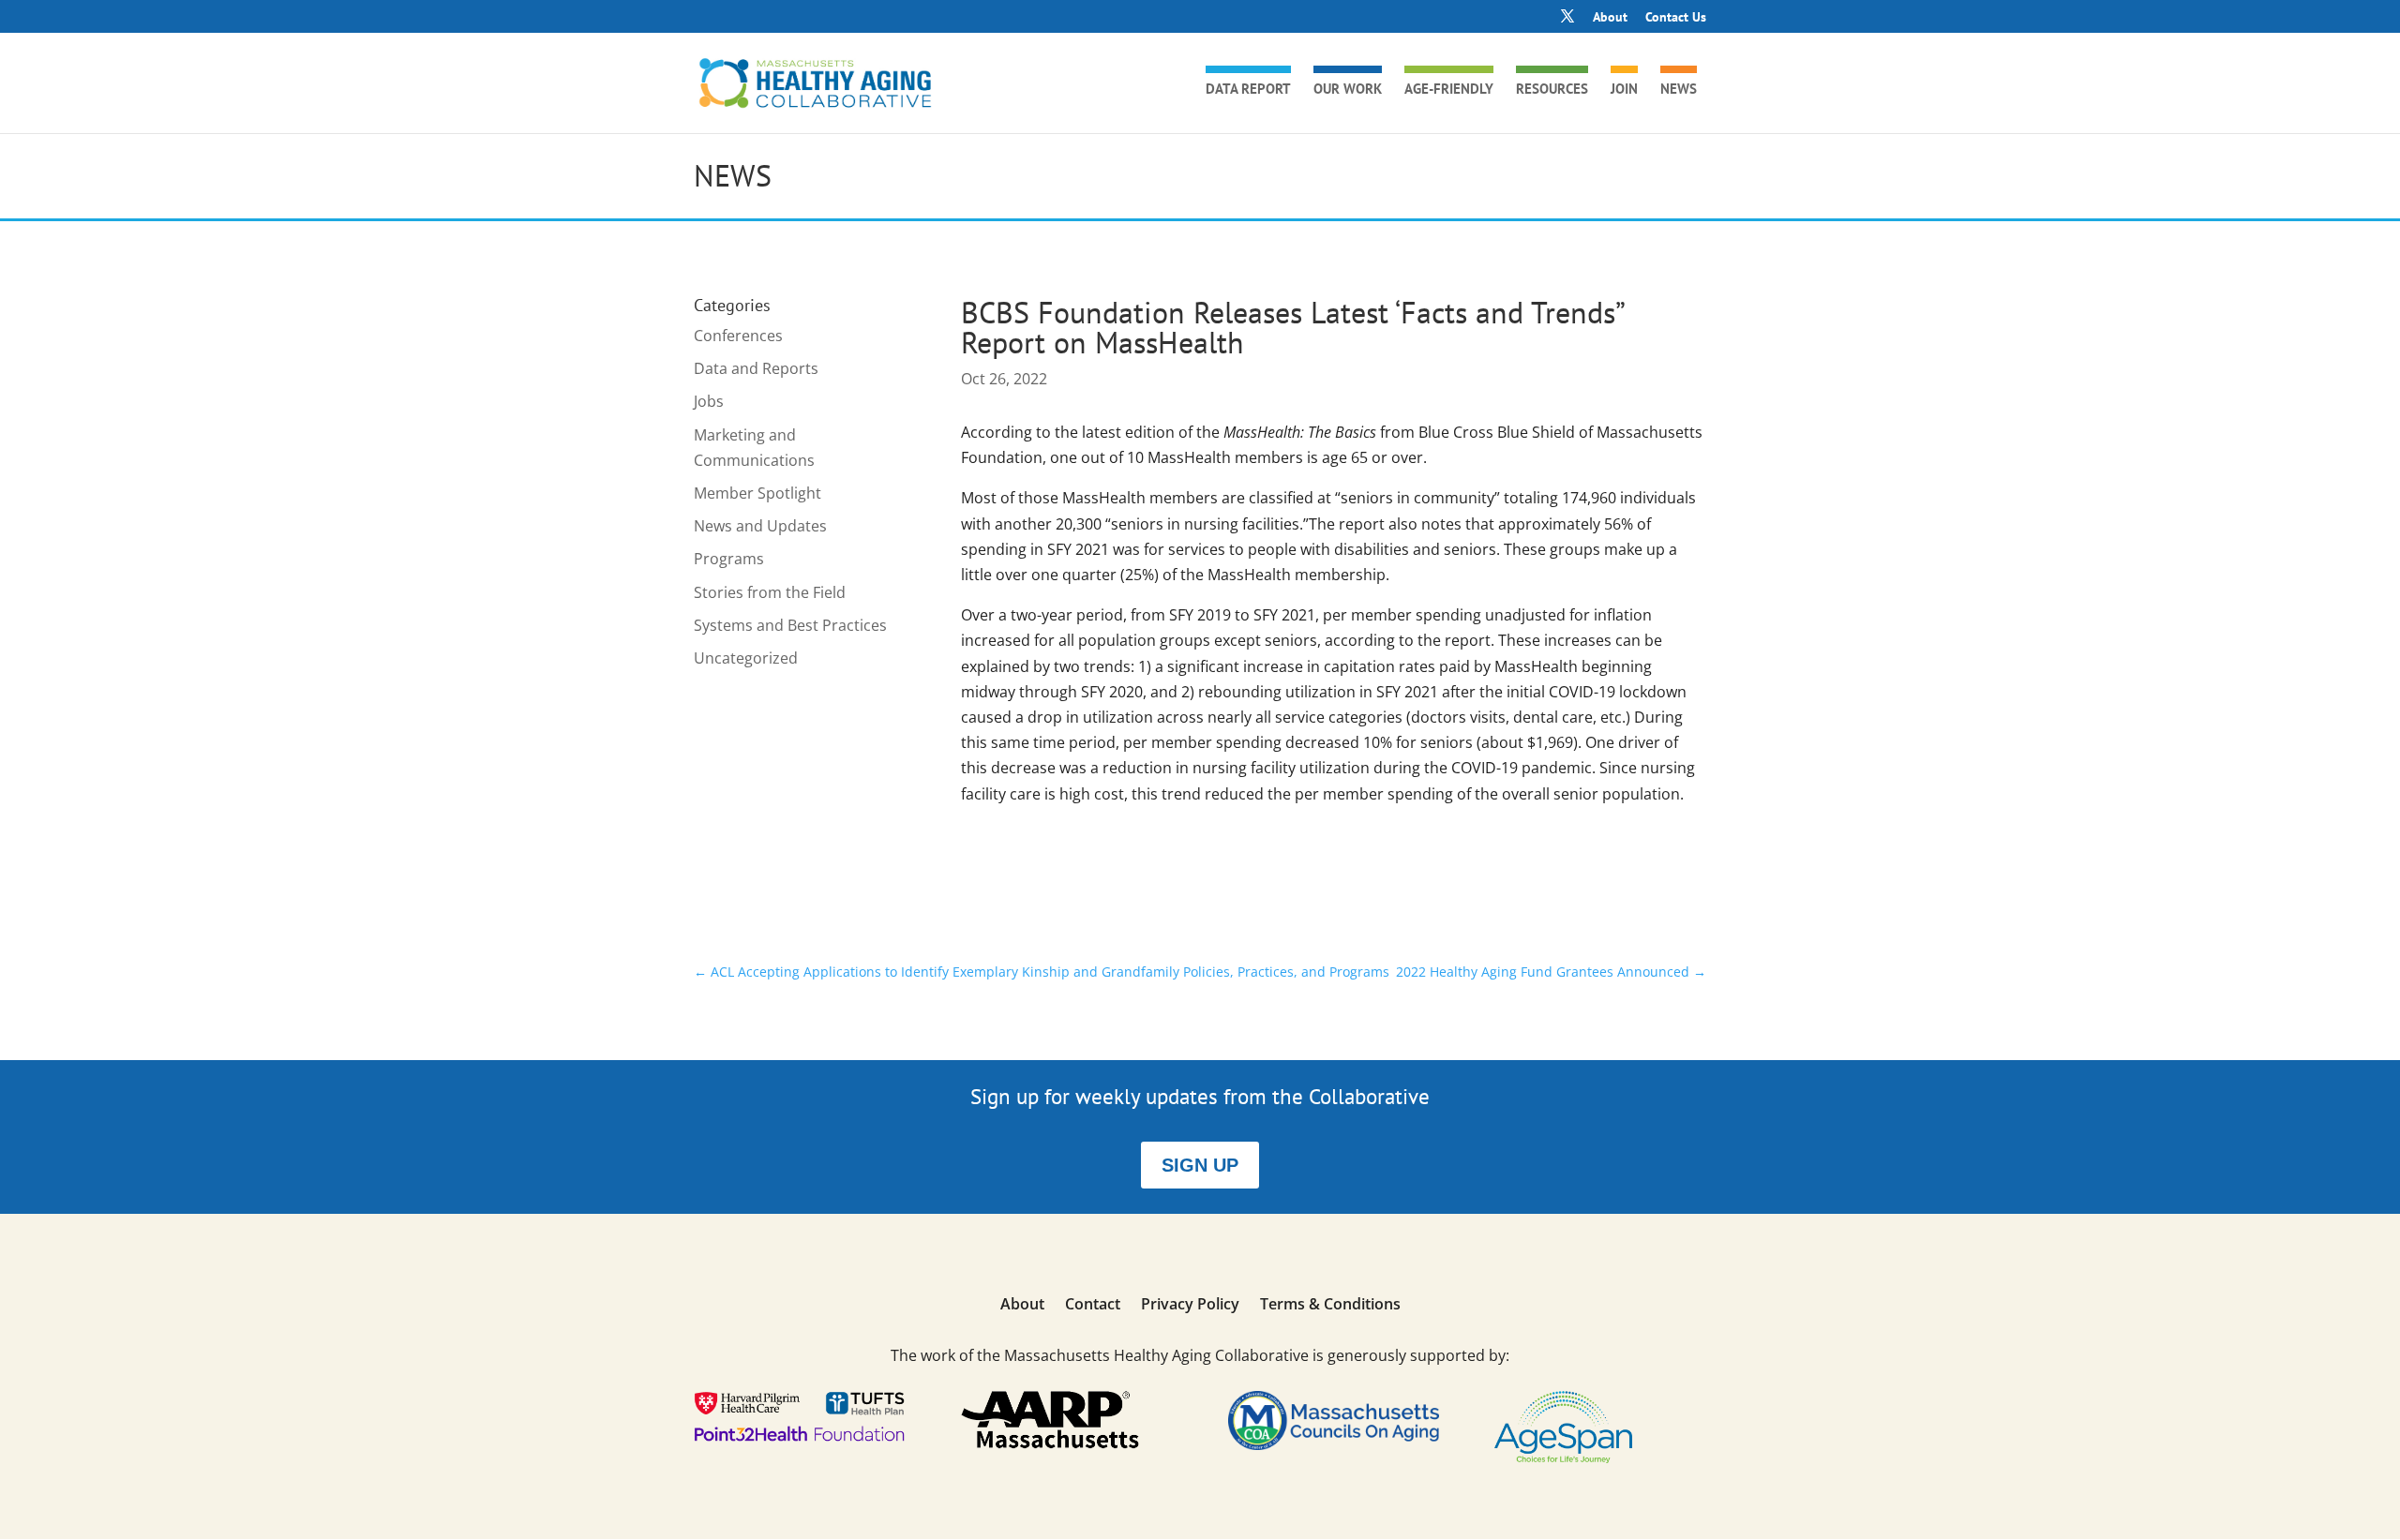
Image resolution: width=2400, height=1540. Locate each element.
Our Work (1348, 90)
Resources (1552, 90)
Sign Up (1200, 1165)
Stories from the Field (770, 592)
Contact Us (1676, 18)
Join (1624, 90)
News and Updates (760, 526)
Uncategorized (746, 658)
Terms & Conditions (1330, 1306)
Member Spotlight (757, 493)
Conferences (738, 336)
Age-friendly (1449, 90)
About (1610, 18)
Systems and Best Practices (790, 625)
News (1679, 90)
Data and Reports (756, 368)
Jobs (709, 401)
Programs (729, 559)
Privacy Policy (1190, 1306)
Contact (1093, 1306)
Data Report (1248, 90)
